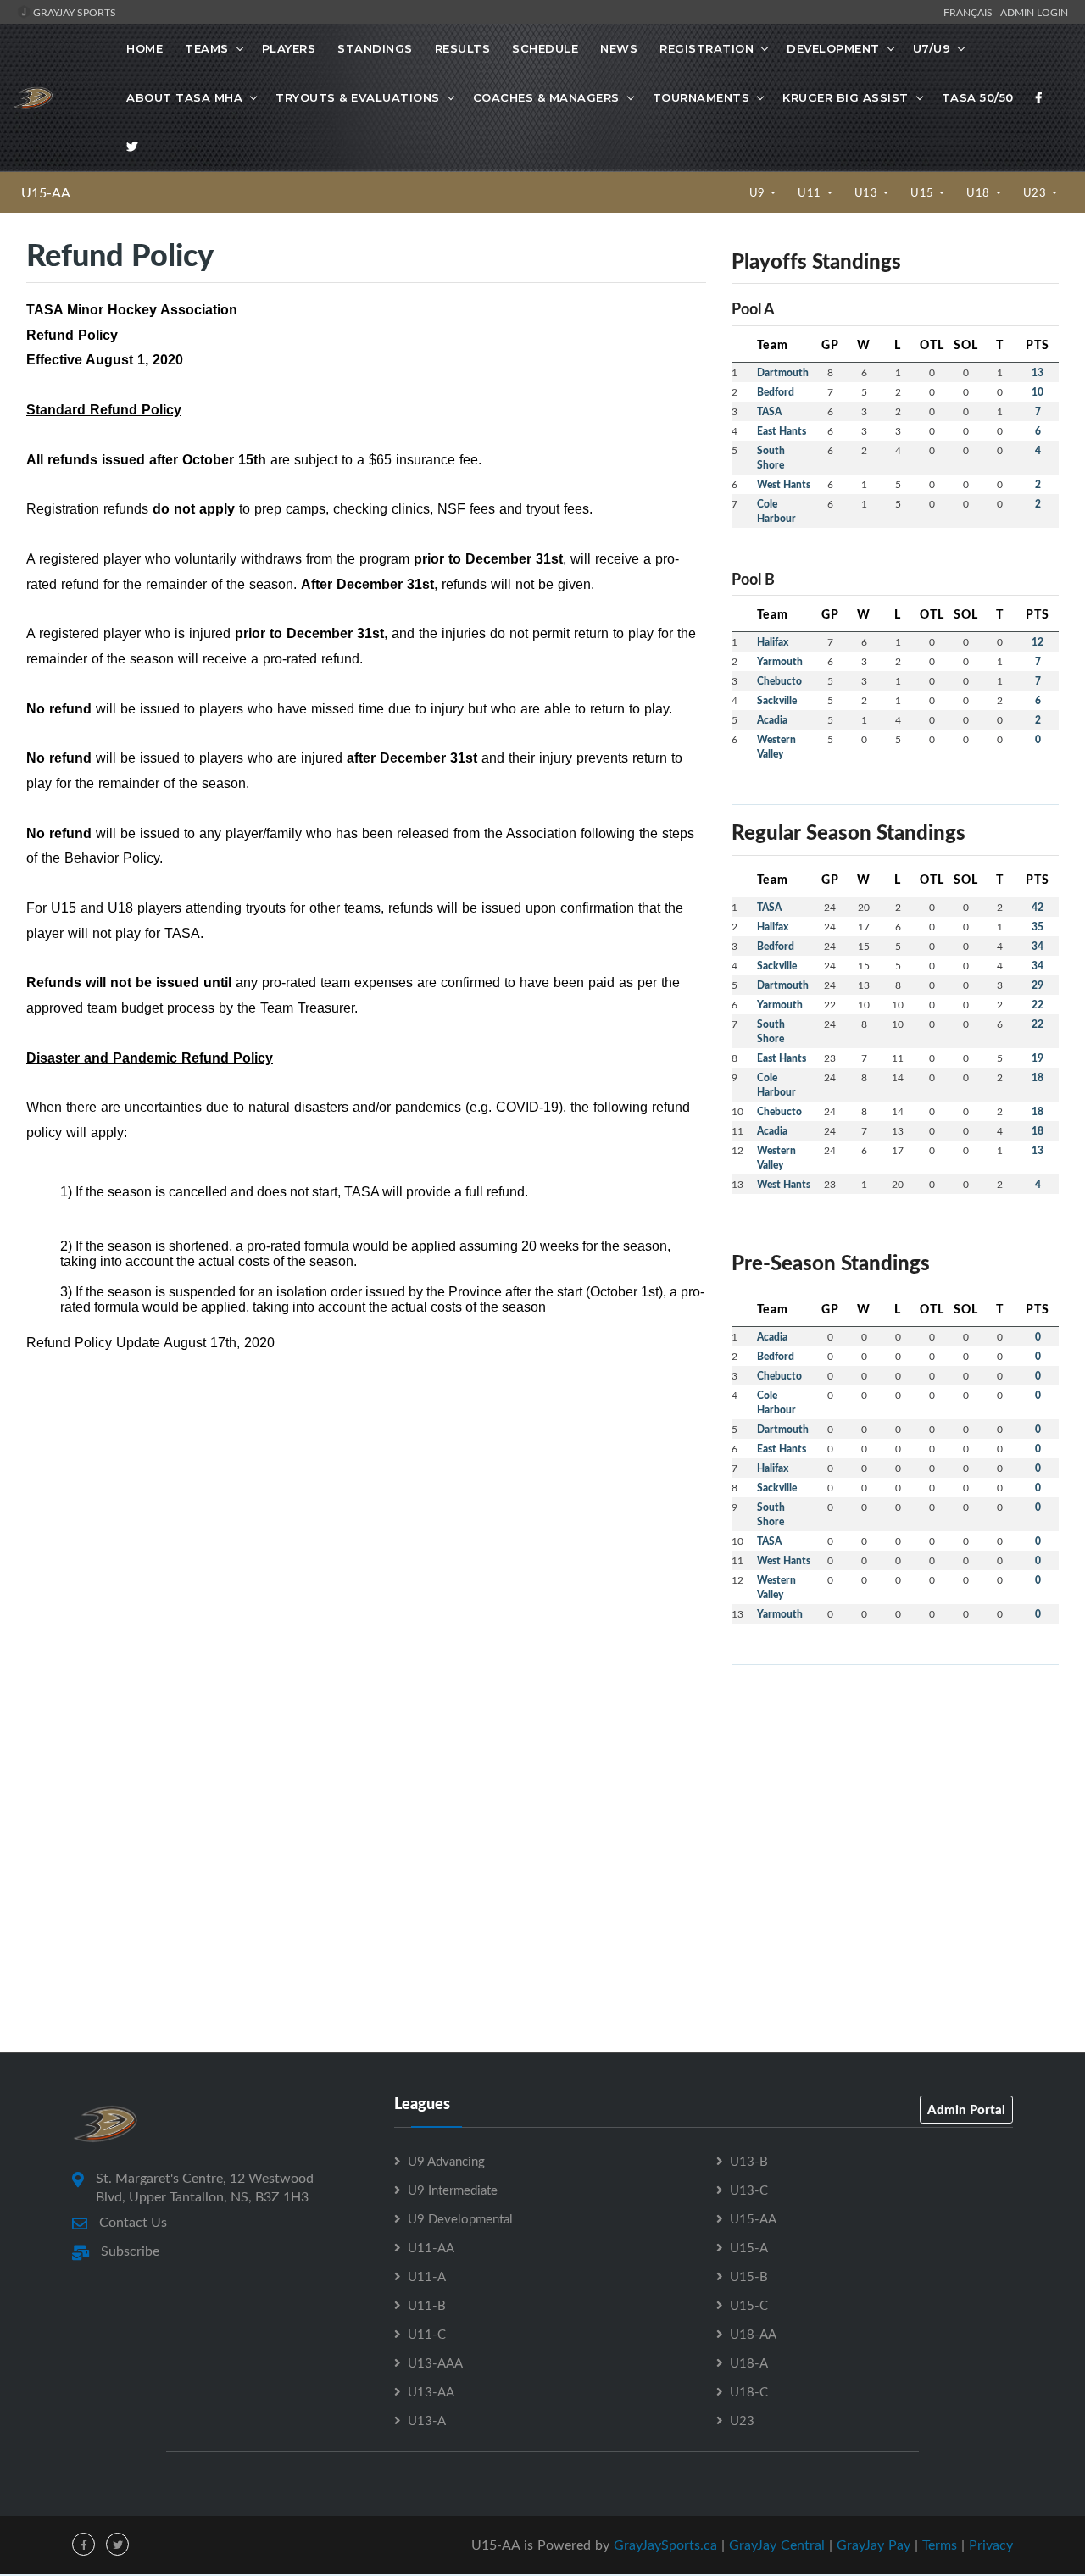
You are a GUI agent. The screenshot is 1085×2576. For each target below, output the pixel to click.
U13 (868, 192)
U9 (759, 192)
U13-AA (431, 2391)
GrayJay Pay (874, 2545)
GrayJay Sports (73, 12)
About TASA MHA (184, 97)
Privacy (991, 2545)
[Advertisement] (895, 1797)
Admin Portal (966, 2109)
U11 (811, 192)
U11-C (427, 2334)
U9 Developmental (460, 2218)
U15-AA (46, 192)
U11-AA (431, 2247)
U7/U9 (932, 48)
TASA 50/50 (978, 97)
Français (971, 12)
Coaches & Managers (546, 97)
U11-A (427, 2276)
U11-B (427, 2305)
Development (833, 48)
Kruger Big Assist (846, 97)
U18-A (749, 2362)
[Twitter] (132, 147)
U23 (1036, 192)
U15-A (749, 2247)
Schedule (545, 48)
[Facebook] (1039, 97)
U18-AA (753, 2334)
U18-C (749, 2391)
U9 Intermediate (453, 2190)
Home (145, 48)
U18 (979, 192)
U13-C (749, 2190)
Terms (940, 2545)
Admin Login (1034, 12)
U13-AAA (435, 2362)
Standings (375, 48)
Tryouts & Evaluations (358, 97)
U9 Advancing (446, 2161)
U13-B (749, 2161)
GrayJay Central (777, 2545)
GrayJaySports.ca (665, 2545)
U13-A (427, 2420)
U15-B (749, 2276)
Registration (707, 48)
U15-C (749, 2305)
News (619, 48)
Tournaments (701, 97)
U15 (924, 192)
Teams (207, 48)
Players (289, 48)
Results (463, 48)
